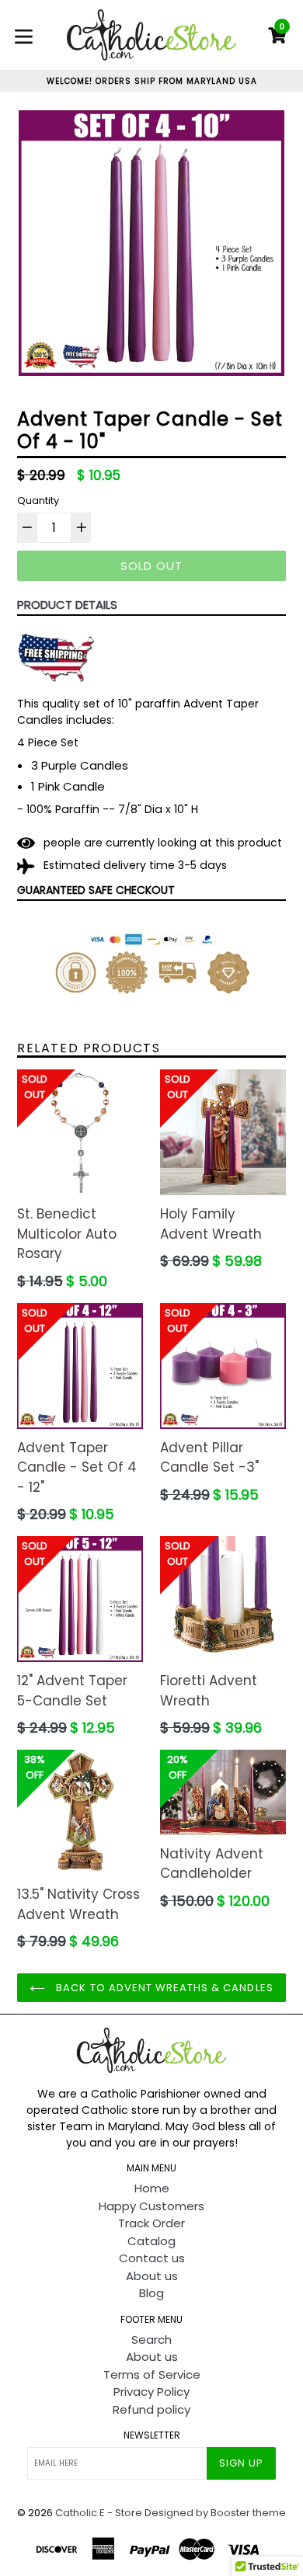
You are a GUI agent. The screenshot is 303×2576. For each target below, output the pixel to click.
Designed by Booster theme (215, 2513)
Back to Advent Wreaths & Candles (163, 1988)
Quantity (38, 501)
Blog (151, 2293)
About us (152, 2276)
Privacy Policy (151, 2392)
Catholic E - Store (99, 2513)
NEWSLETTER (152, 2435)
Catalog (151, 2241)
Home (152, 2188)
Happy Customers (151, 2206)
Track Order (151, 2223)
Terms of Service (152, 2374)
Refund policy (151, 2409)
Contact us (152, 2258)
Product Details (67, 605)
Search (151, 2340)
